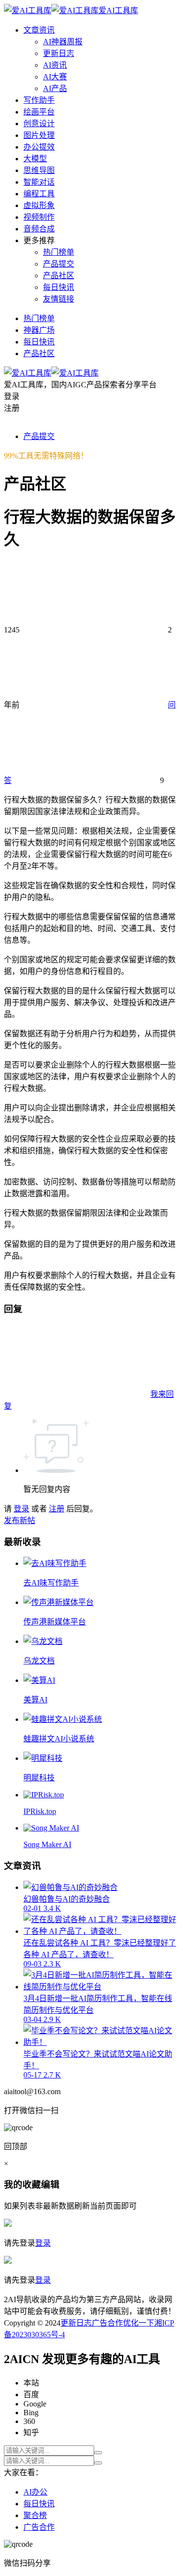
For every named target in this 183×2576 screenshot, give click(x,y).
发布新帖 (20, 1520)
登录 (21, 1509)
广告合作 (107, 2323)
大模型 (35, 159)
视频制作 (39, 217)
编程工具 (39, 194)
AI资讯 (55, 65)
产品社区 (59, 276)
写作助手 (39, 100)
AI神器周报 (63, 42)
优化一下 (139, 2323)
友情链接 (59, 299)
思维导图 (39, 170)
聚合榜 (35, 2515)
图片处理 (39, 135)
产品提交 (59, 264)
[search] (98, 2453)
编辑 (50, 2185)
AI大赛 (55, 77)
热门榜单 (59, 252)
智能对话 (39, 182)
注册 (57, 1509)
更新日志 (59, 53)
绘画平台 (39, 112)
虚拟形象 (39, 205)
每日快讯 (59, 287)
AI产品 (55, 88)
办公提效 (39, 147)
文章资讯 (39, 30)
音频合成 (39, 229)
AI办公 (35, 2492)
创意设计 (39, 124)
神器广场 (39, 330)
